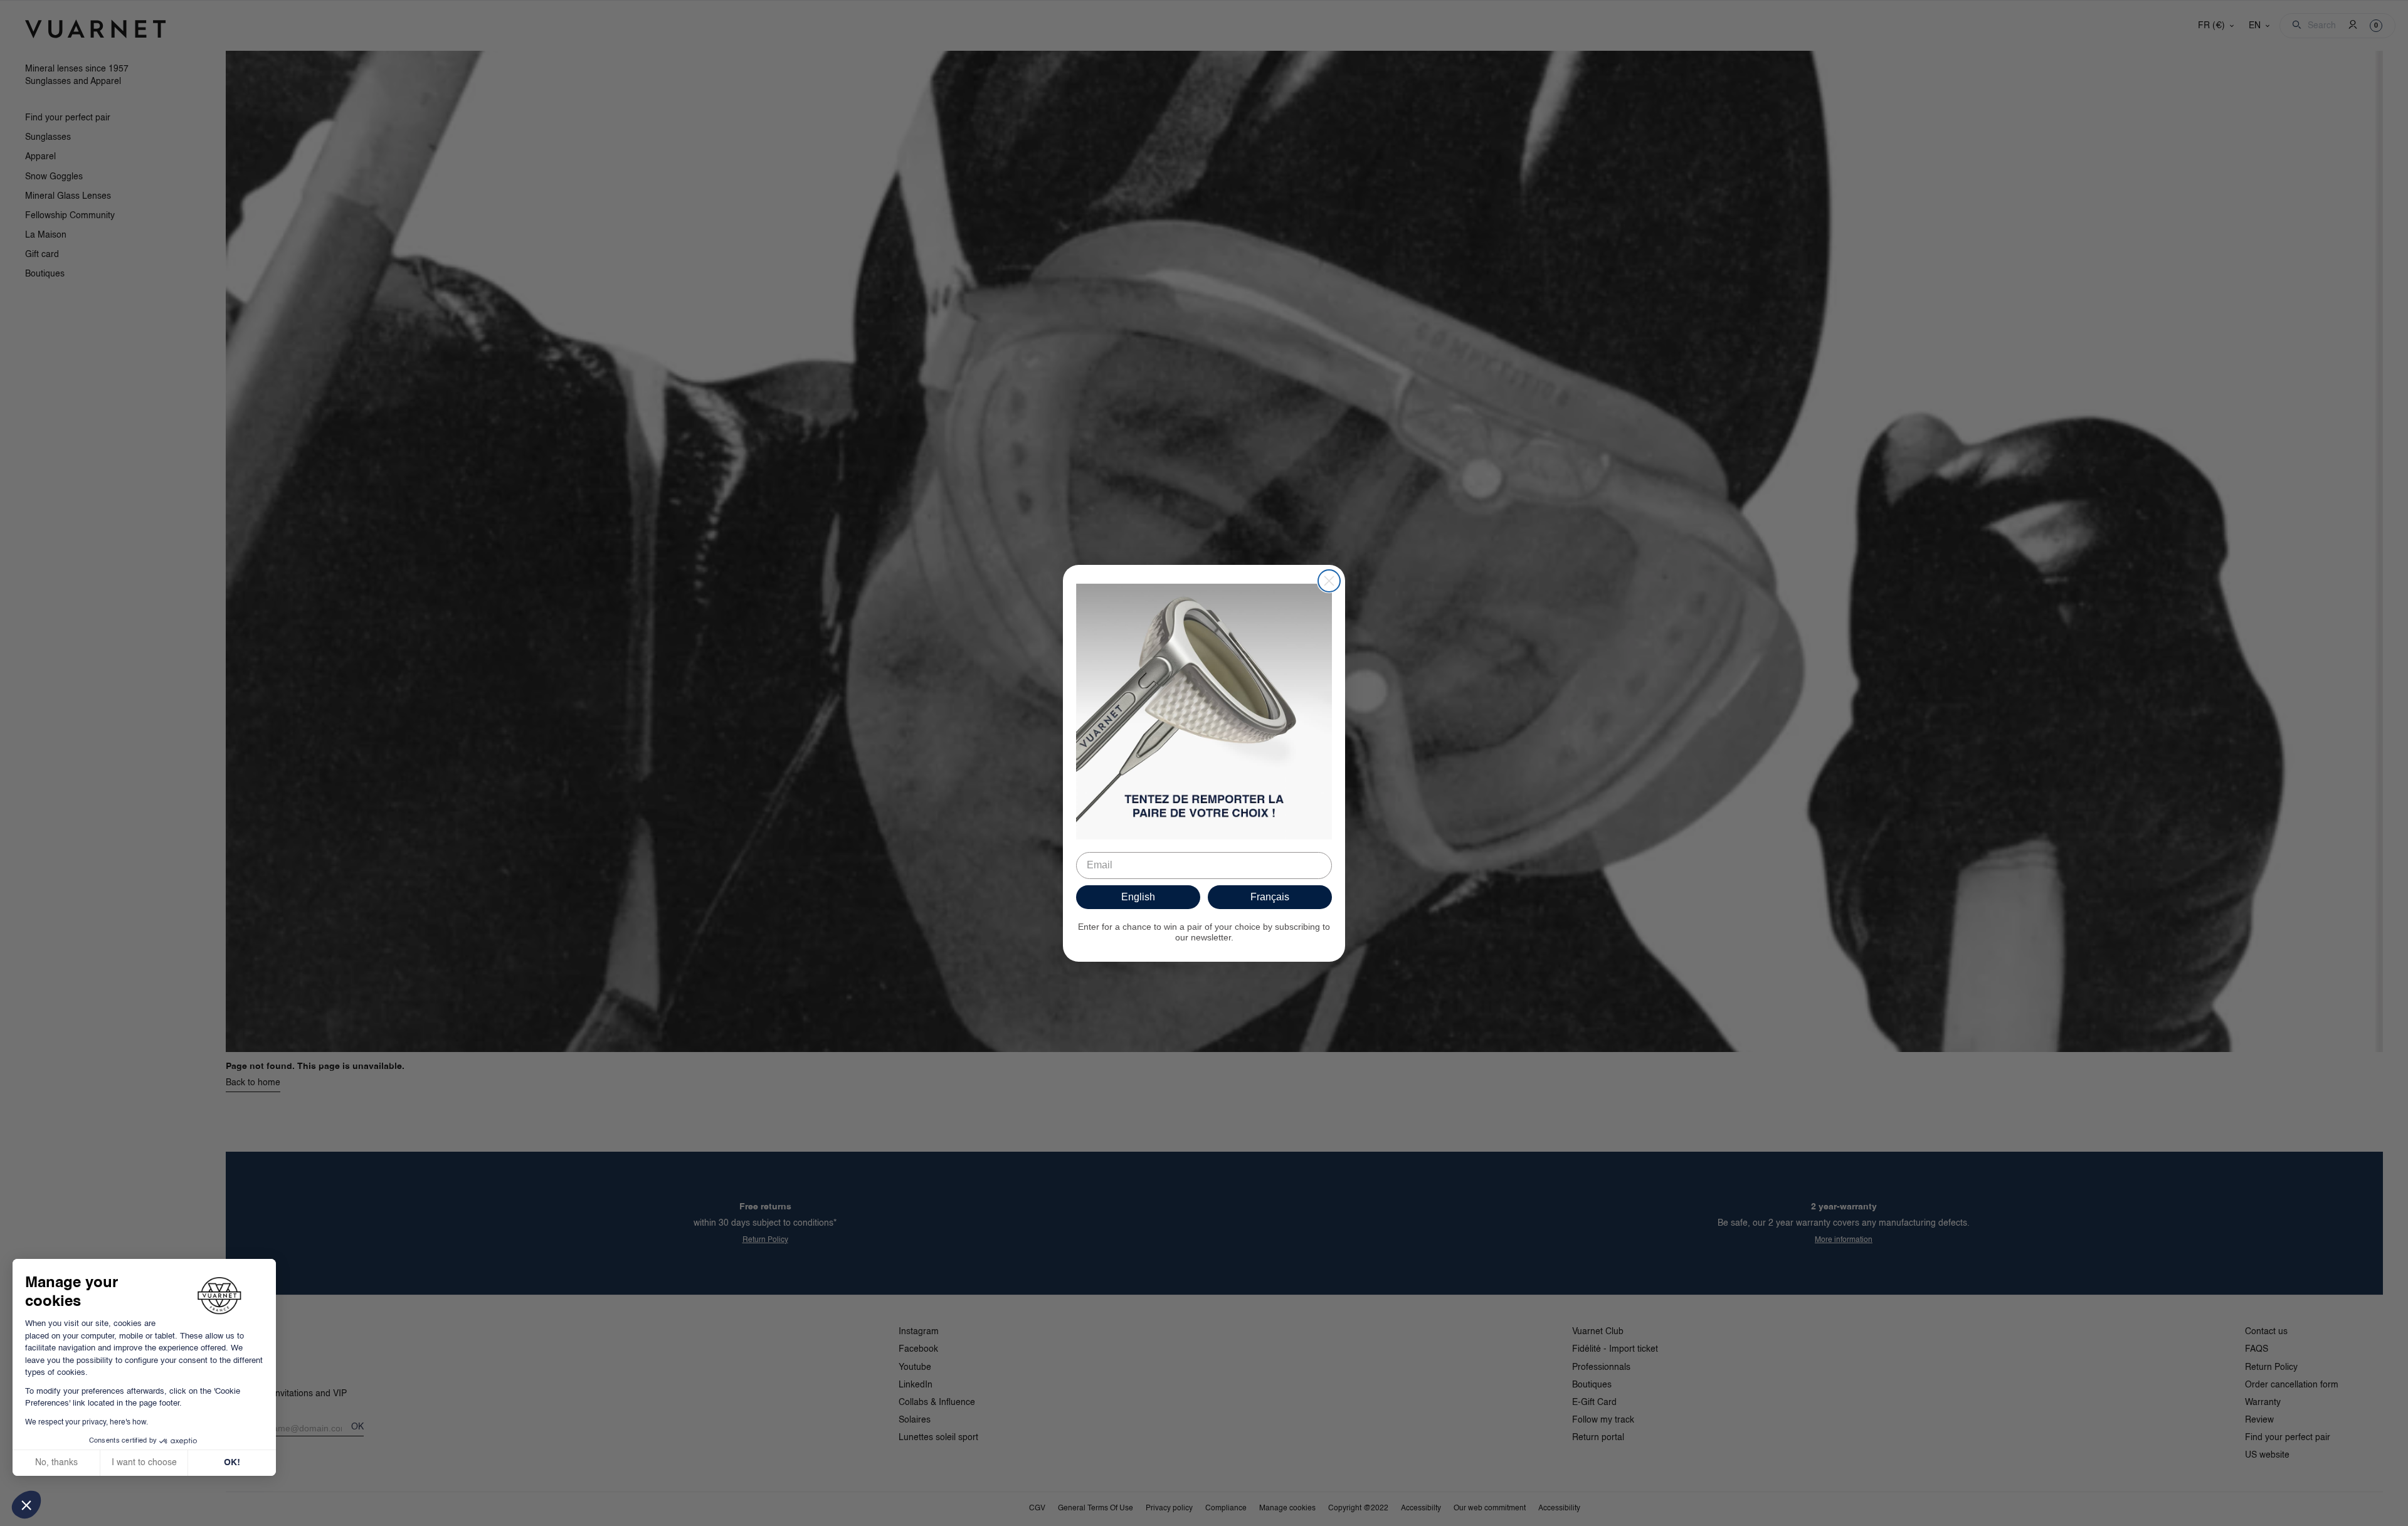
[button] (26, 1505)
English (1138, 897)
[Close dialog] (1329, 581)
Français (1270, 897)
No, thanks (56, 1463)
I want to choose (144, 1463)
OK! (232, 1463)
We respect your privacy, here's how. (87, 1423)
